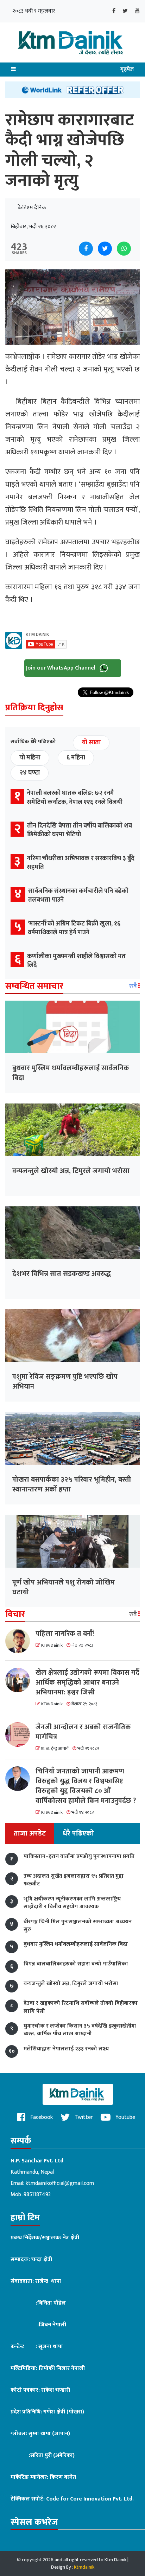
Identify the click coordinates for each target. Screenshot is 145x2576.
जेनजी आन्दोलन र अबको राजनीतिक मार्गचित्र (83, 1732)
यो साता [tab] (91, 743)
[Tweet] (105, 249)
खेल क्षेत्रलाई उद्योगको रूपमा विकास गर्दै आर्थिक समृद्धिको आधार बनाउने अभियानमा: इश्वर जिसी (87, 1682)
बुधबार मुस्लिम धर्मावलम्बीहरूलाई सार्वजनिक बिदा (71, 1073)
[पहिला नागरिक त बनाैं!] (20, 1641)
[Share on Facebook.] (86, 249)
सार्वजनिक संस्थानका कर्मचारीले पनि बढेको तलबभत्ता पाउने (78, 895)
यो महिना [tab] (30, 758)
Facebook (41, 2117)
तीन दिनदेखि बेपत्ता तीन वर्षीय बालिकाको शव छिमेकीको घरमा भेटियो (80, 830)
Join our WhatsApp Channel (61, 668)
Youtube (125, 2117)
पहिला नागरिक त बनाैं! (65, 1634)
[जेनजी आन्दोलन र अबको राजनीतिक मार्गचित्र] (20, 1734)
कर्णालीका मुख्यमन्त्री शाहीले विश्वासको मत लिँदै (76, 961)
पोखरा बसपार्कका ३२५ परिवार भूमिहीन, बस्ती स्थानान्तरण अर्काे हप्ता (72, 1484)
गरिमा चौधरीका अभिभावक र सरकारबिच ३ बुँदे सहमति (81, 863)
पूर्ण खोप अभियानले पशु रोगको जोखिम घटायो (64, 1587)
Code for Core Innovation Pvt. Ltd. (90, 2499)
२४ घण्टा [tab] (30, 773)
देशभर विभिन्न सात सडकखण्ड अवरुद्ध (62, 1274)
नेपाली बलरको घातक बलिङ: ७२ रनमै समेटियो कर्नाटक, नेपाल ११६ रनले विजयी (75, 798)
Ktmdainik (84, 2567)
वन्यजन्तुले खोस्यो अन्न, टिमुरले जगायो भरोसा (71, 1171)
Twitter (83, 2117)
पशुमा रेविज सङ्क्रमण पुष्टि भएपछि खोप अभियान (65, 1382)
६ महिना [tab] (76, 758)
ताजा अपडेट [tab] (30, 1833)
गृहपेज (127, 69)
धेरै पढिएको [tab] (78, 1833)
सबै (134, 986)
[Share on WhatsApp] (124, 249)
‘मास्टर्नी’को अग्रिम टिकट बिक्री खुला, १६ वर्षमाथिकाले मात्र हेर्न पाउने (74, 928)
